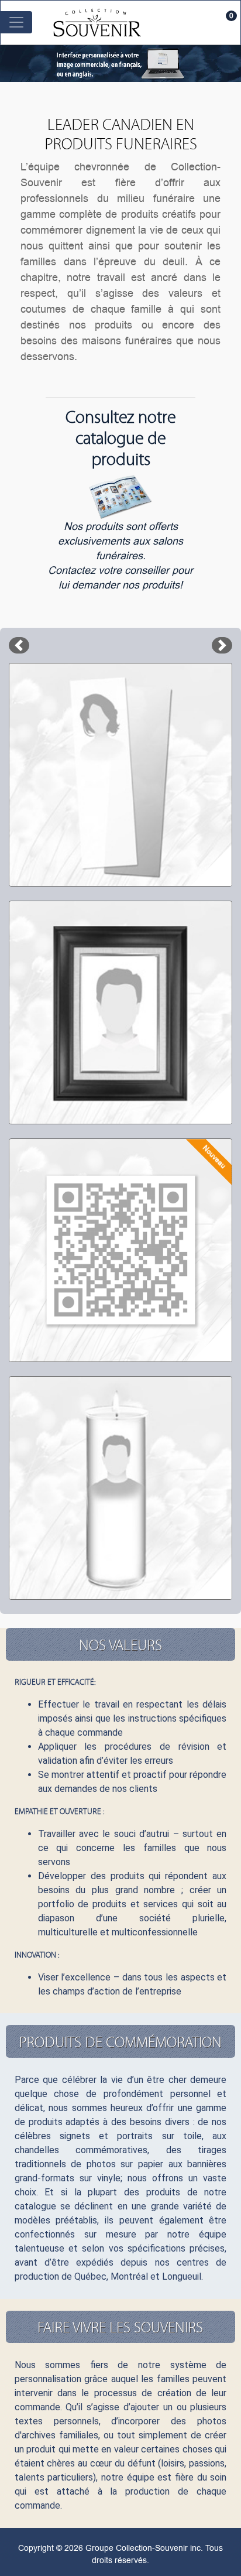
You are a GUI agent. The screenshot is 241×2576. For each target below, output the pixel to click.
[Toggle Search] (204, 22)
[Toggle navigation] (16, 22)
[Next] (222, 645)
